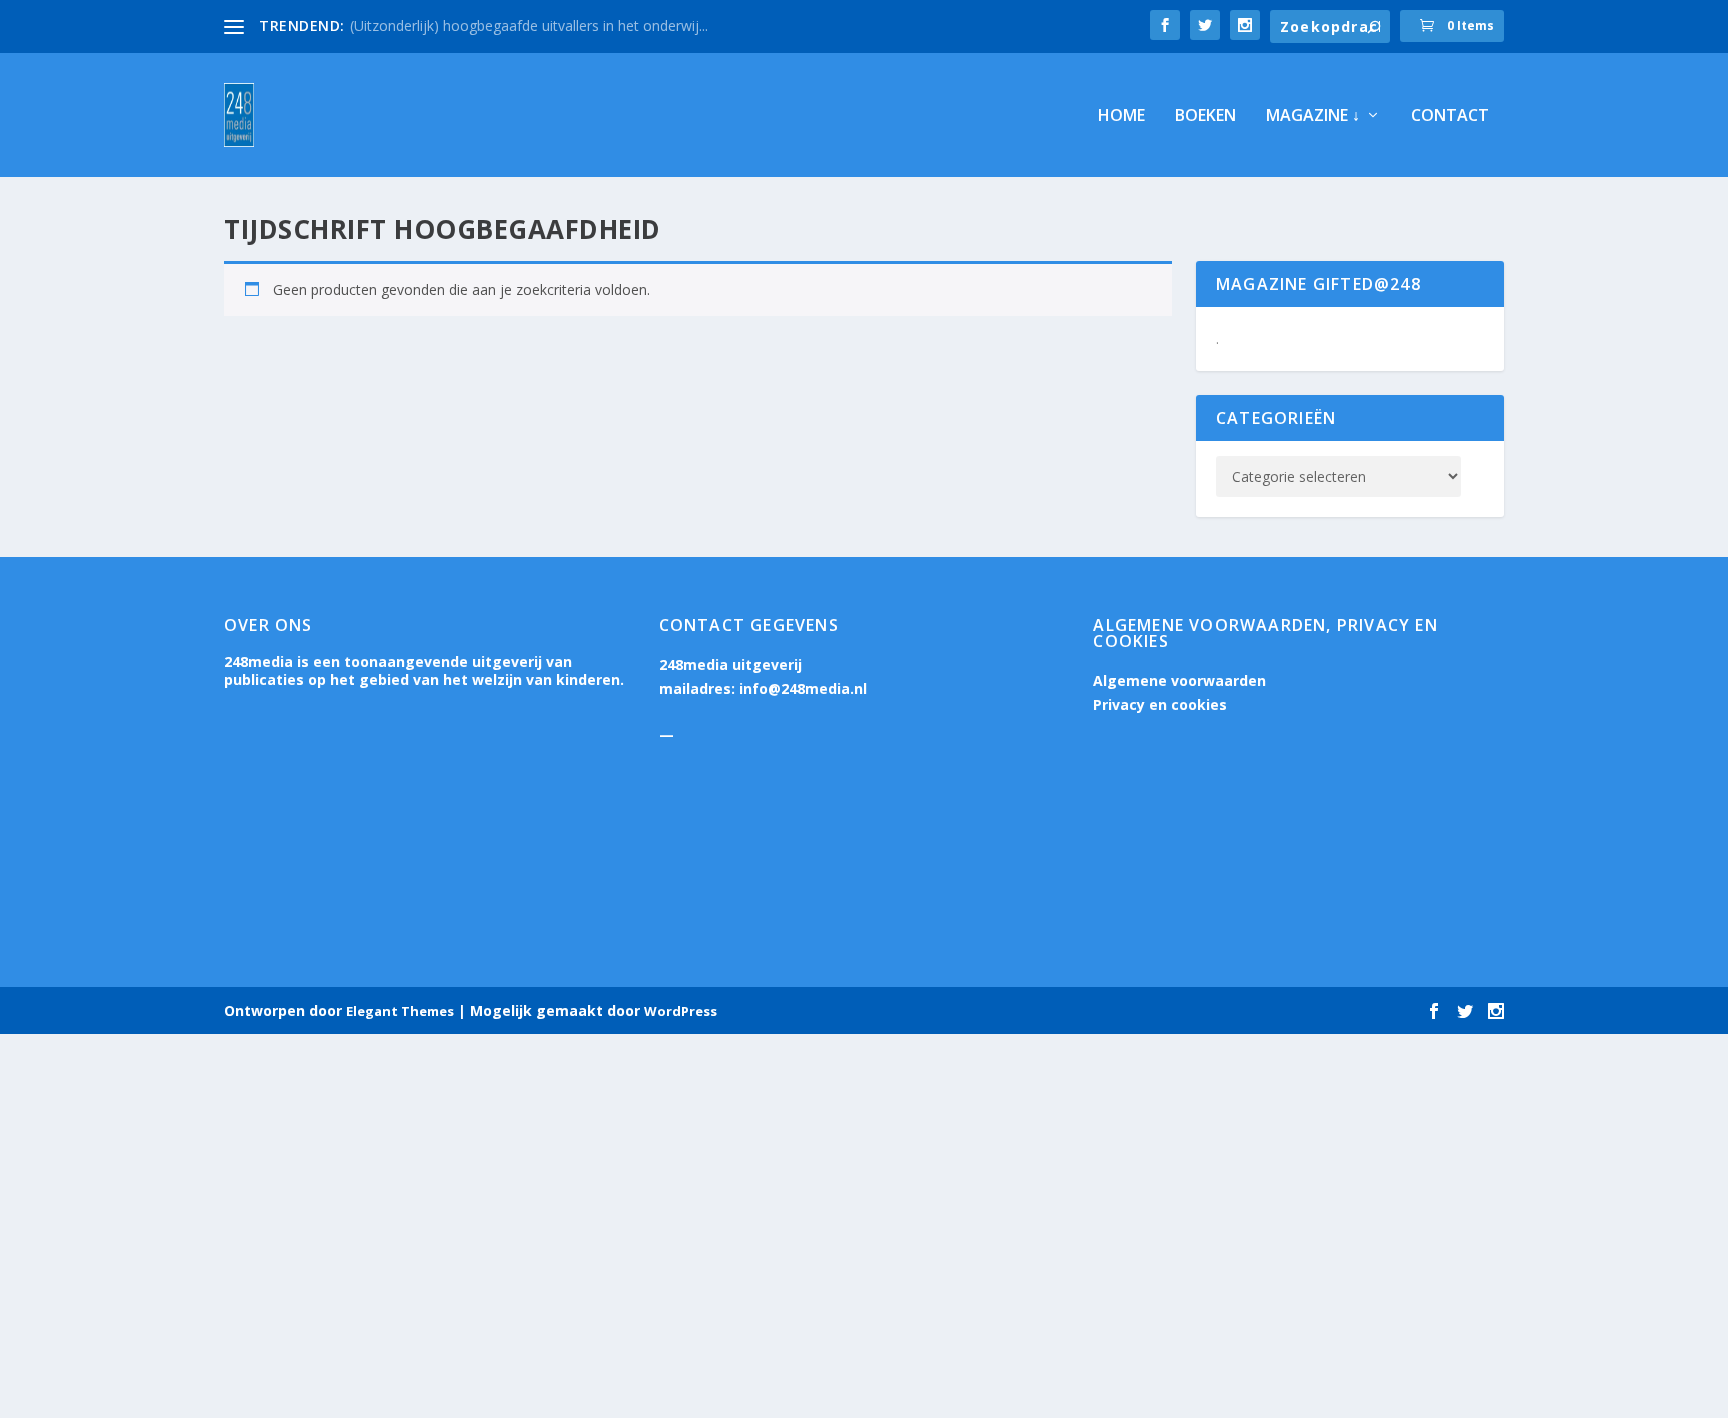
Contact (1450, 116)
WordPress (680, 1011)
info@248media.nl (803, 688)
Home (1121, 116)
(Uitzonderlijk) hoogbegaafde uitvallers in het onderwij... (529, 25)
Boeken (1205, 116)
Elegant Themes (400, 1011)
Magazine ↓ (1313, 116)
